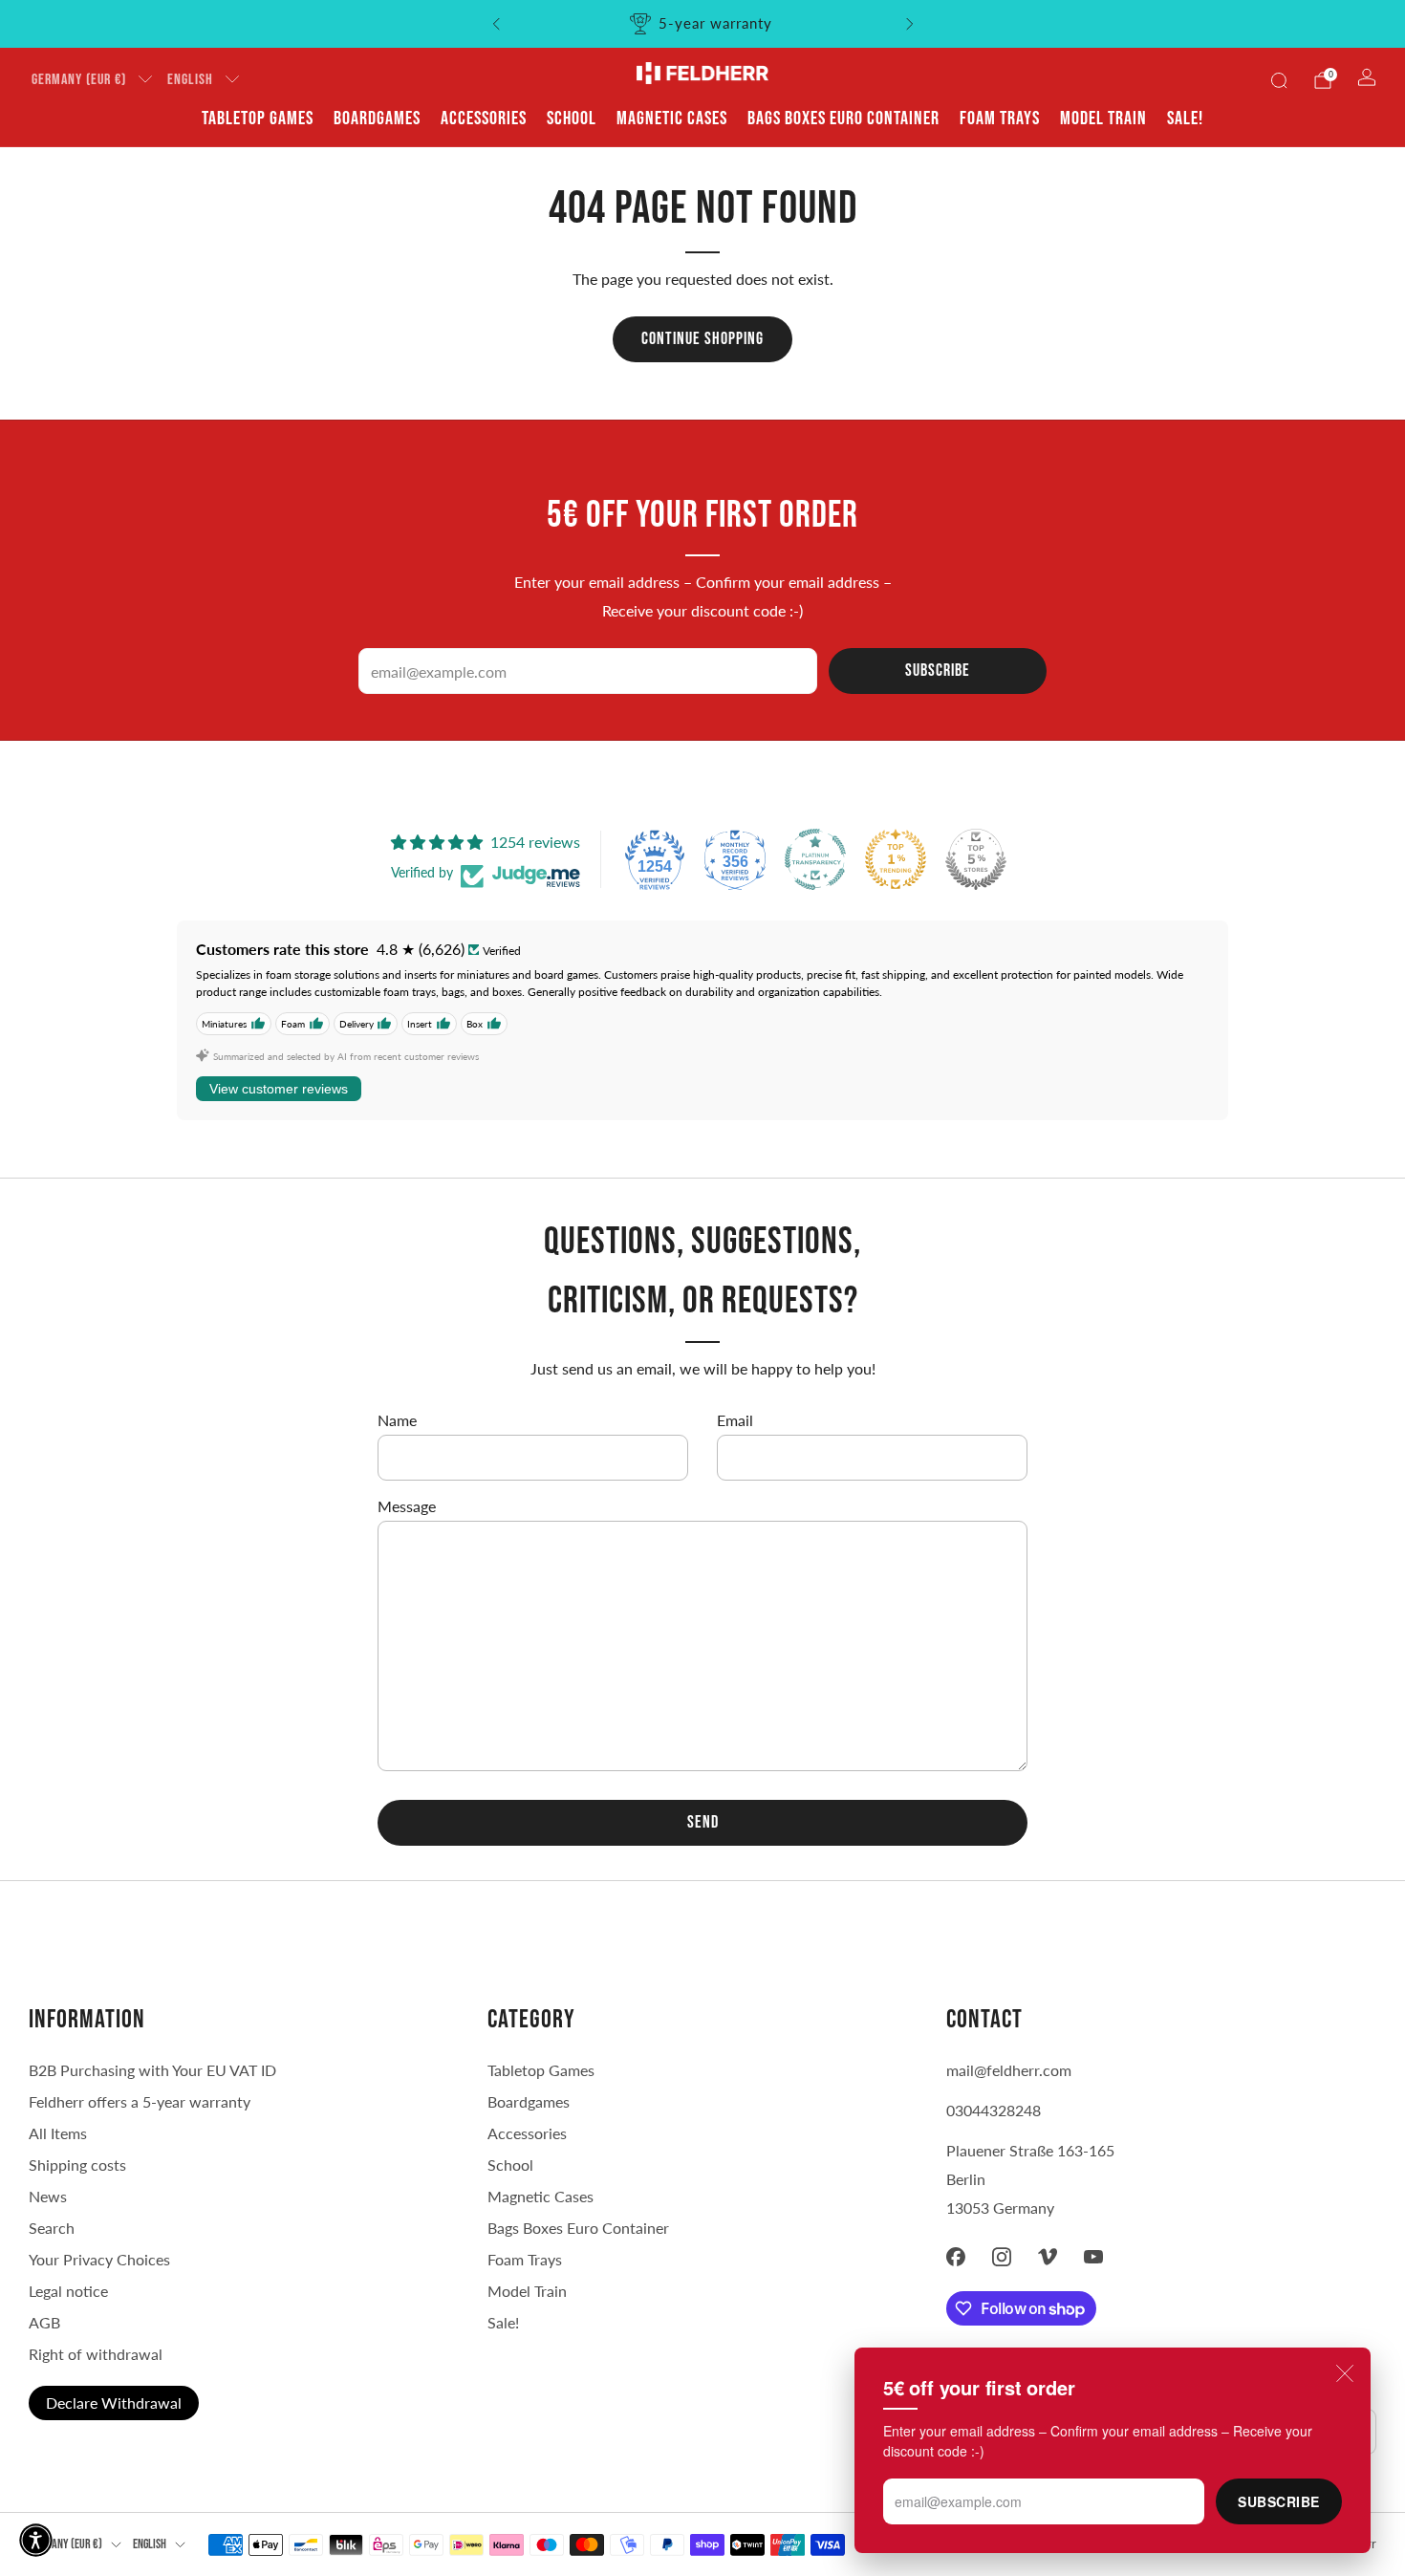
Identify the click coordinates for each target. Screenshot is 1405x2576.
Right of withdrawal (96, 2354)
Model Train (1103, 119)
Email (735, 1420)
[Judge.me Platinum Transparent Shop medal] (815, 859)
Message (407, 1506)
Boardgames (377, 119)
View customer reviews (279, 1089)
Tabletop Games (258, 119)
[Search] (1279, 80)
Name (397, 1420)
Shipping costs (77, 2165)
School (572, 119)
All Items (58, 2133)
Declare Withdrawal (114, 2403)
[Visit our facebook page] (956, 2257)
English (190, 80)
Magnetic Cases (672, 119)
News (48, 2196)
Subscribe (1279, 2501)
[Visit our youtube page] (1093, 2257)
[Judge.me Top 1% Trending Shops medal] (896, 859)
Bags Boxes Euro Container (578, 2228)
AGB (44, 2322)
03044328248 (994, 2110)
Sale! (1185, 119)
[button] (36, 2540)
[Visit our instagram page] (1002, 2257)
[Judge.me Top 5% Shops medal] (976, 859)
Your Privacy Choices (99, 2259)
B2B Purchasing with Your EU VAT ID (152, 2070)
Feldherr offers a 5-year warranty (140, 2101)
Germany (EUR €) (79, 80)
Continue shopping (702, 339)
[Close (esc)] (1345, 2373)
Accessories (484, 119)
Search (52, 2228)
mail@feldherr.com (1009, 2070)
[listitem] (703, 24)
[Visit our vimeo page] (1048, 2257)
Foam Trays (1000, 119)
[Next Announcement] (910, 24)
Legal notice (68, 2291)
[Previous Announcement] (496, 24)
